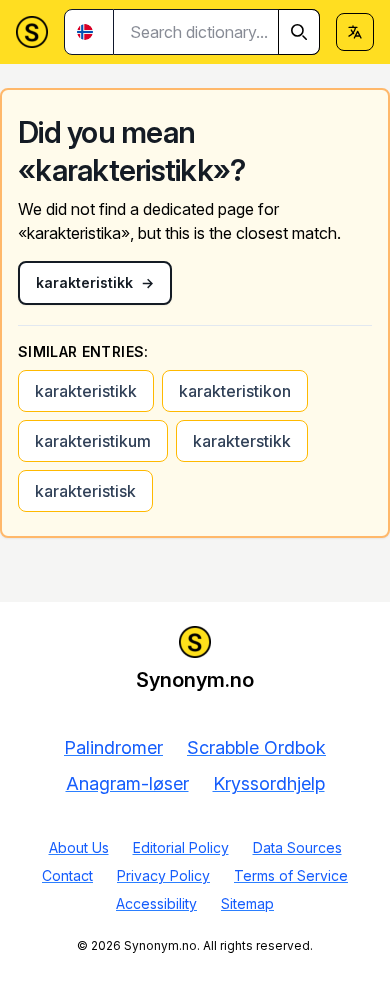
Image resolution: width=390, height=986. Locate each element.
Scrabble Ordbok (256, 747)
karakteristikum (93, 441)
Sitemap (247, 903)
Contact (67, 875)
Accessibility (156, 903)
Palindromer (113, 747)
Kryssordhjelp (269, 783)
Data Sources (297, 847)
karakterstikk (242, 441)
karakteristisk (85, 491)
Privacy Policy (163, 875)
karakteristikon (235, 391)
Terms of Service (291, 875)
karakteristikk (86, 391)
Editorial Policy (181, 847)
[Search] (299, 32)
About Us (79, 847)
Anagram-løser (127, 783)
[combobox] (217, 32)
